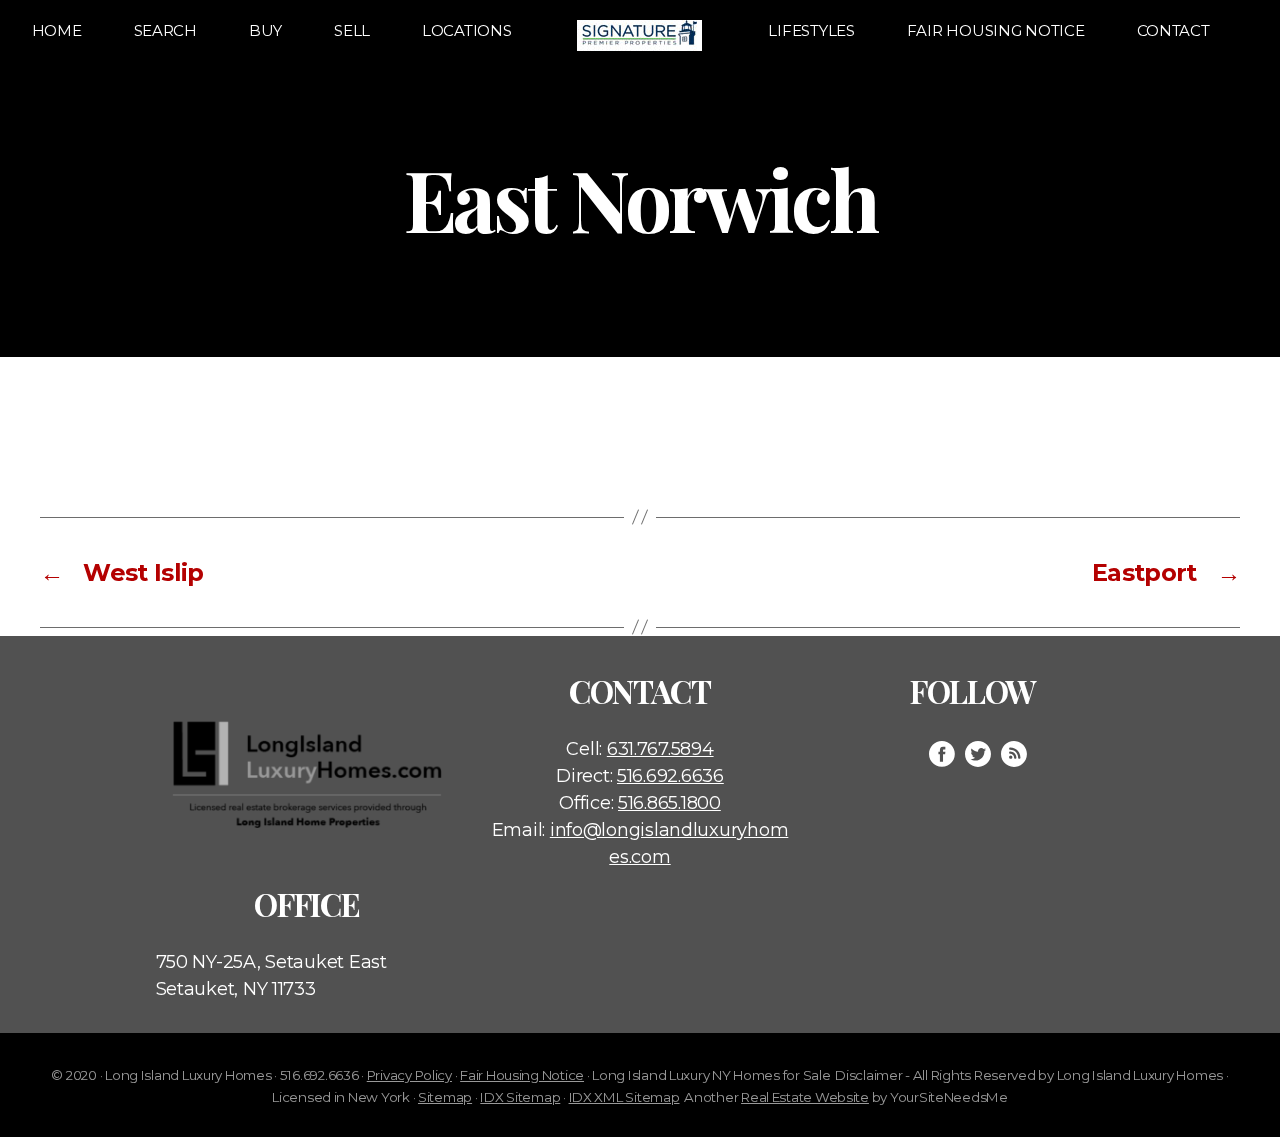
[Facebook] (942, 754)
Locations (467, 30)
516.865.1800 (669, 803)
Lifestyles (811, 30)
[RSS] (1014, 754)
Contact (1173, 30)
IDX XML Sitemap (624, 1097)
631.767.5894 (660, 749)
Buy (265, 30)
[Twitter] (978, 754)
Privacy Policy (409, 1075)
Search (165, 30)
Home (57, 30)
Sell (352, 30)
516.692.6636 (670, 776)
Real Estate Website (805, 1097)
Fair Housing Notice (996, 30)
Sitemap (445, 1097)
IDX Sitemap (520, 1097)
